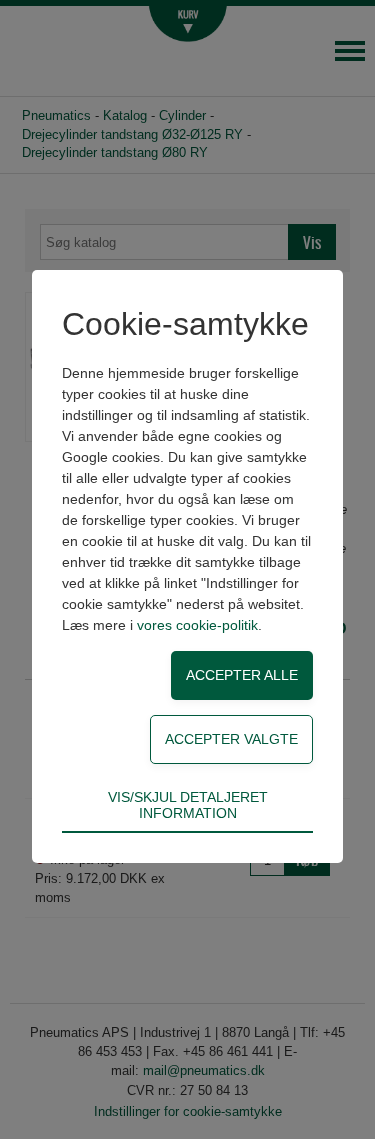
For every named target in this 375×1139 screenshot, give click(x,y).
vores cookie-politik (197, 625)
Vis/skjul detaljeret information (188, 805)
